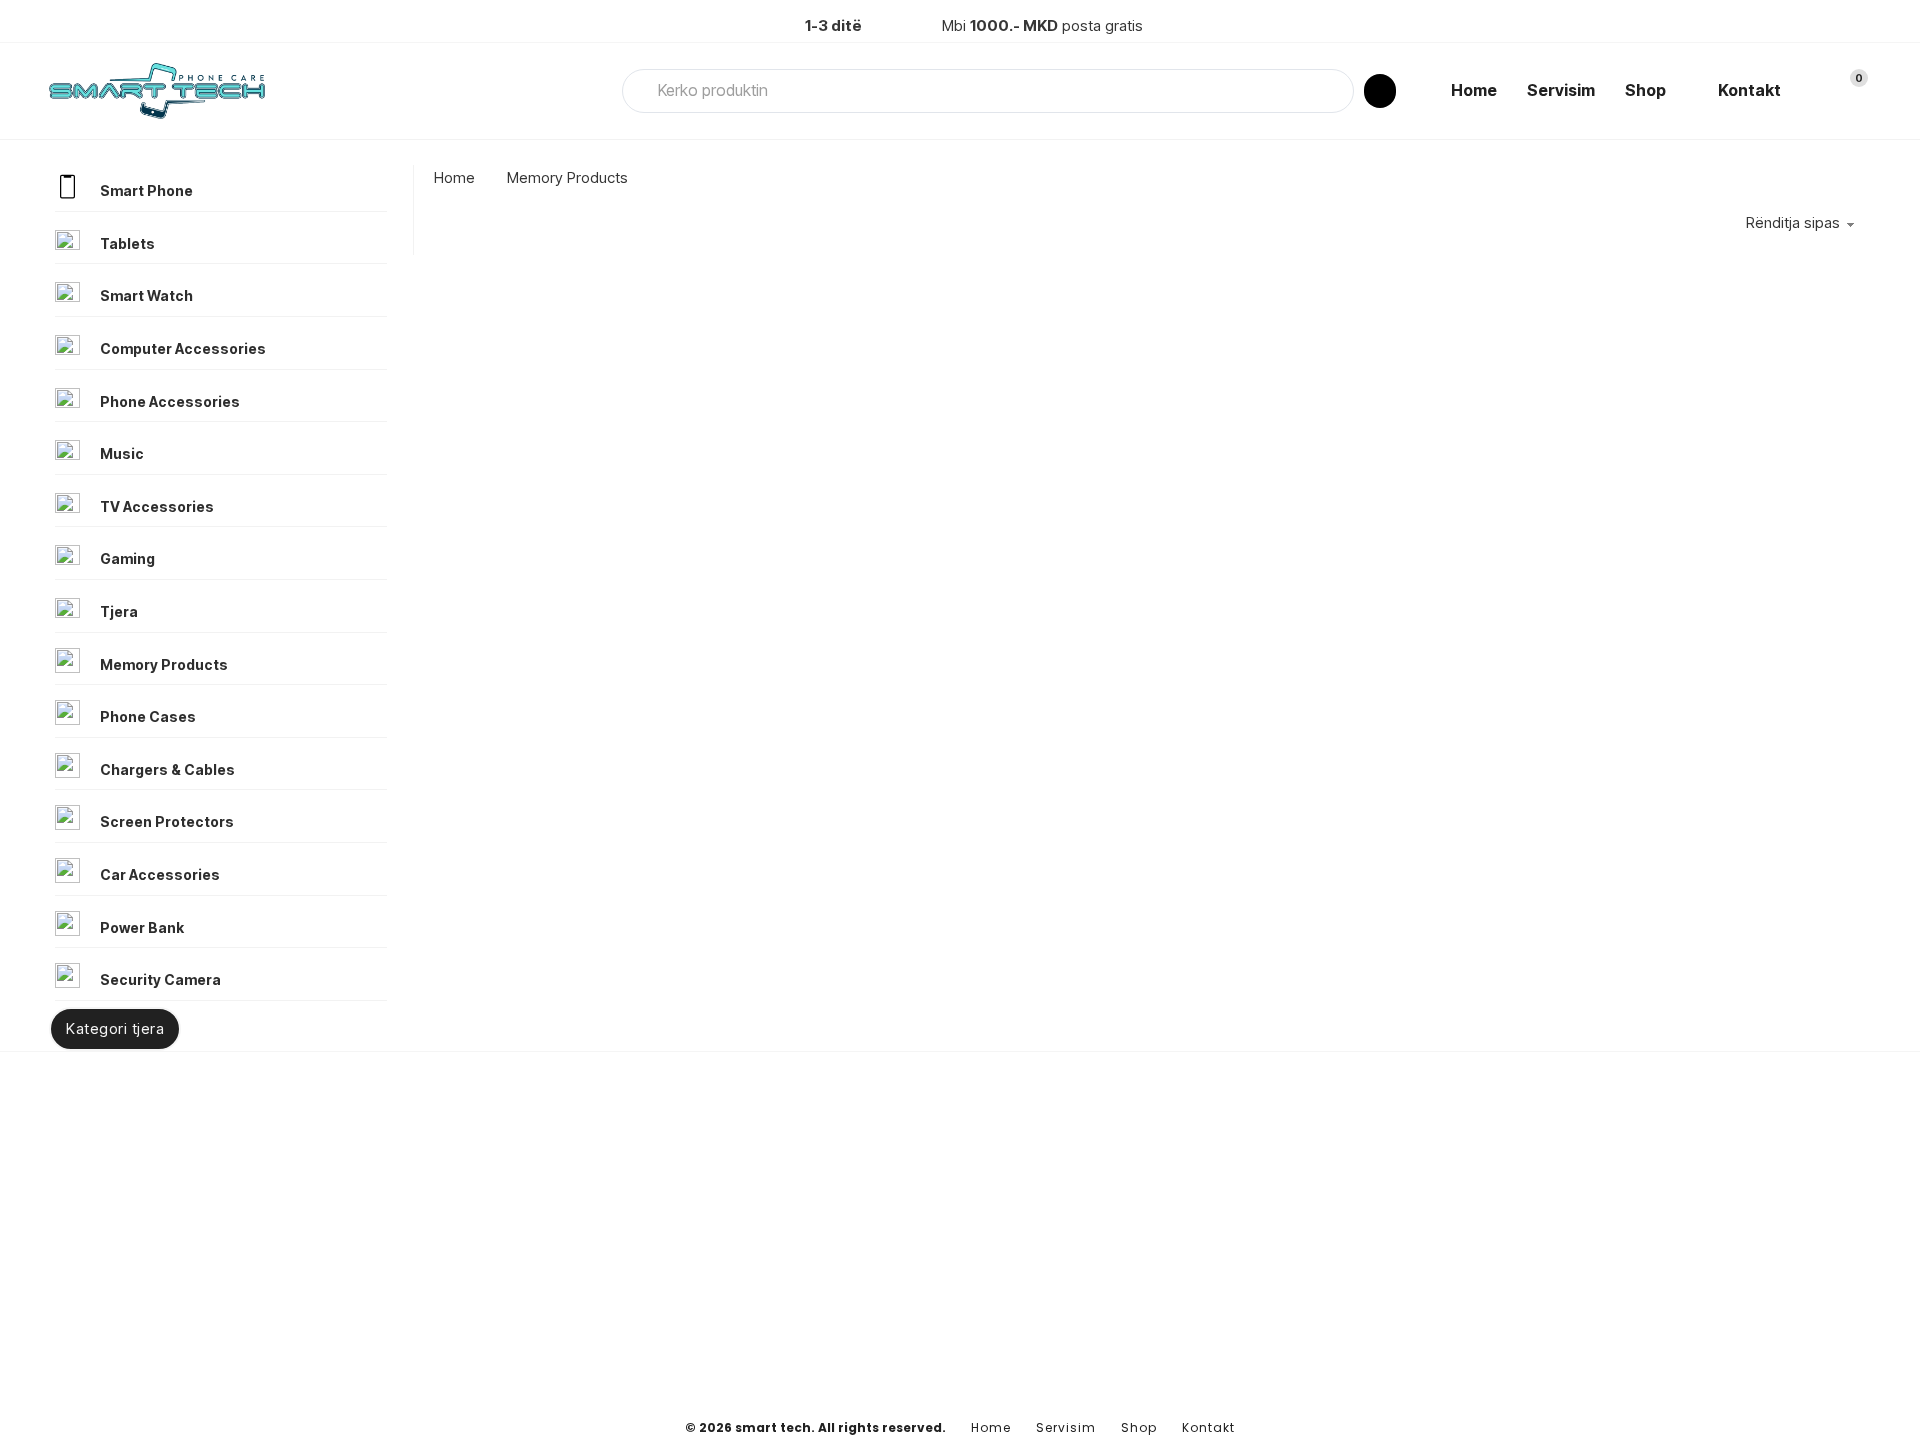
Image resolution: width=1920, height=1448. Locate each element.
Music (122, 453)
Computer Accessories (183, 348)
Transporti (1304, 1294)
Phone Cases (148, 716)
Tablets (127, 243)
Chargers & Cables (167, 769)
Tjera (119, 611)
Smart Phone (146, 190)
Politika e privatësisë (1338, 1262)
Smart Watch (146, 295)
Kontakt (1749, 90)
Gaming (127, 558)
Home (1474, 90)
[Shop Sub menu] (1682, 91)
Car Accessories (160, 874)
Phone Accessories (170, 401)
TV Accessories (157, 506)
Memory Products (164, 664)
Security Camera (160, 979)
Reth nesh (1302, 1229)
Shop (1645, 90)
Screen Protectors (167, 821)
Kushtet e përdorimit (1337, 1326)
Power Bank (142, 927)
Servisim (1561, 90)
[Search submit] (1380, 91)
